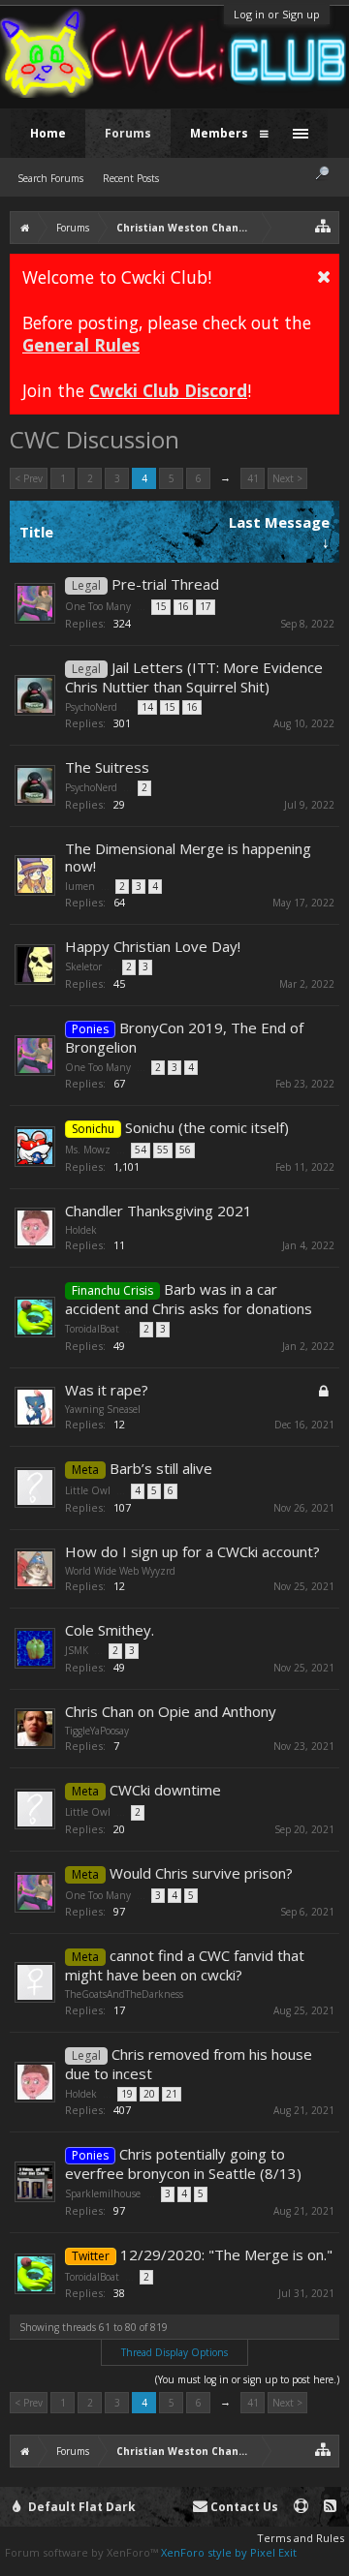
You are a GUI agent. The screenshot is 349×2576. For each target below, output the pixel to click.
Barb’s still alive (161, 1468)
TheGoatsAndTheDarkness (124, 1994)
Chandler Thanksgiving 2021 (159, 1211)
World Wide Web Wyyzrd (120, 1571)
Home (48, 133)
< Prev (29, 478)
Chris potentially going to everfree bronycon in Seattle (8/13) (183, 2163)
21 (172, 2094)
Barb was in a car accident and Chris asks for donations (189, 1299)
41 (253, 478)
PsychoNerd (91, 707)
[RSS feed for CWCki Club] (330, 2507)
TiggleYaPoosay (97, 1731)
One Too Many (98, 606)
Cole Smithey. (110, 1630)
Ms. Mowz (88, 1150)
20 (149, 2094)
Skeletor (83, 966)
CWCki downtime (165, 1790)
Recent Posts (131, 178)
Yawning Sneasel (103, 1409)
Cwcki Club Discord (168, 390)
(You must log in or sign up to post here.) (247, 2379)
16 (183, 606)
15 (161, 606)
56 (185, 1150)
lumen (80, 886)
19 (127, 2094)
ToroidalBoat (92, 1329)
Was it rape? (107, 1390)
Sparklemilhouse (103, 2193)
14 (147, 707)
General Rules (81, 345)
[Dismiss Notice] (324, 276)
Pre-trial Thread (165, 584)
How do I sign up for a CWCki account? (192, 1551)
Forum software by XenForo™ (83, 2552)
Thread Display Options (174, 2352)
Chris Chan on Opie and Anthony (171, 1711)
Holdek (81, 1230)
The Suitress (107, 767)
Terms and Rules (301, 2538)
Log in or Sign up (277, 14)
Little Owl (88, 1490)
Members (219, 133)
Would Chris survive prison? (201, 1873)
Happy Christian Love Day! (153, 946)
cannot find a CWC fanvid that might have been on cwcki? (185, 1965)
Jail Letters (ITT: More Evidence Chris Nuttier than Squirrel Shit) (194, 677)
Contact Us (243, 2507)
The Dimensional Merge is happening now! (188, 857)
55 (163, 1150)
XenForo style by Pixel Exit (229, 2552)
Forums (128, 133)
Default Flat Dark (80, 2507)
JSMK (77, 1650)
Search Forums (50, 178)
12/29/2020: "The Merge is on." (226, 2254)
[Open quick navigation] (323, 225)
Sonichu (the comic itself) (207, 1127)
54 (141, 1150)
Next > (287, 478)
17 (206, 606)
